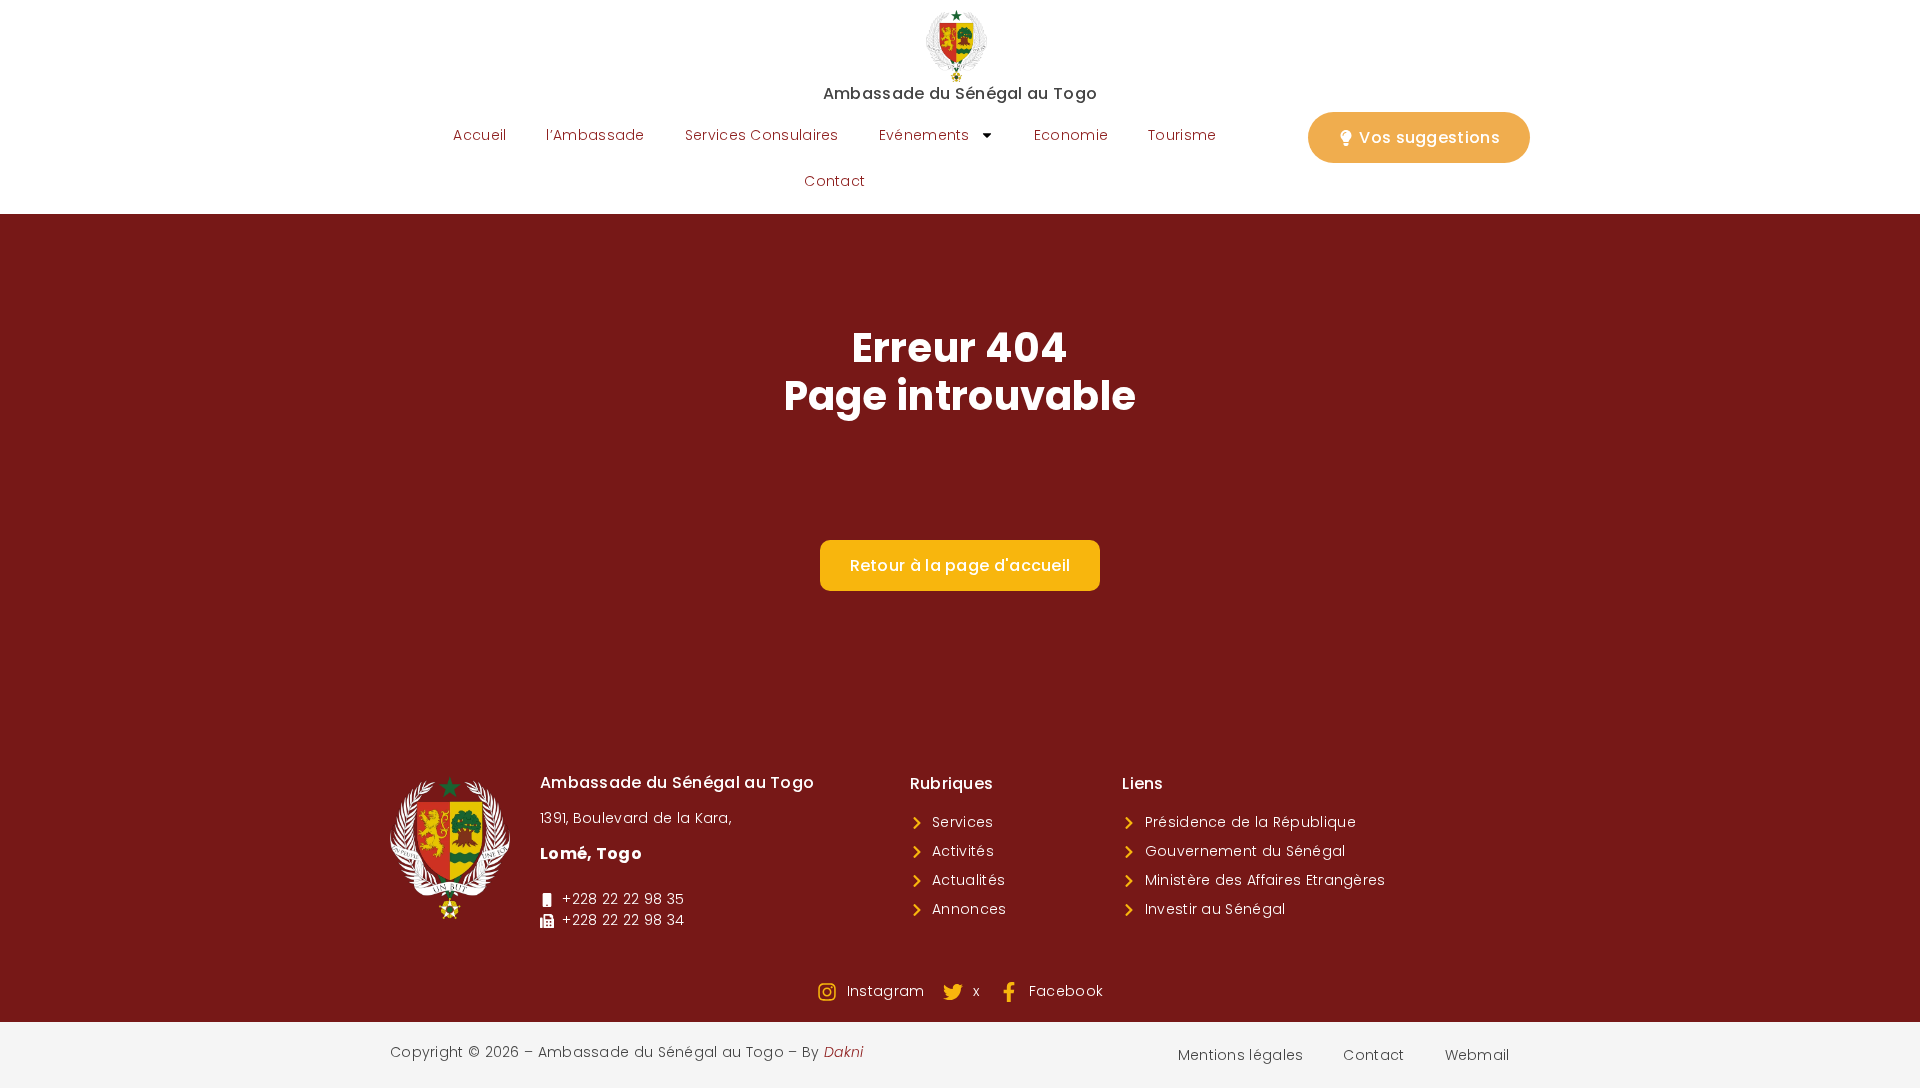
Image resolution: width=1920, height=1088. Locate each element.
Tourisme (1182, 135)
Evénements (924, 135)
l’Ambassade (595, 135)
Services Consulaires (762, 135)
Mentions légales (1241, 1055)
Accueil (479, 135)
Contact (834, 181)
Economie (1071, 135)
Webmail (1477, 1055)
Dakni (844, 1052)
